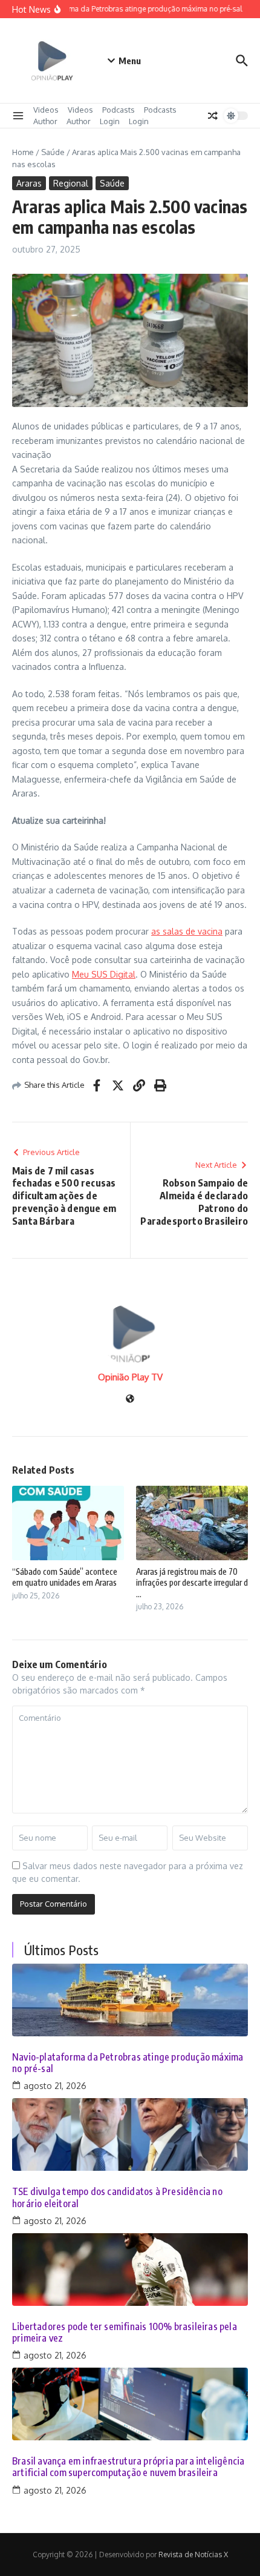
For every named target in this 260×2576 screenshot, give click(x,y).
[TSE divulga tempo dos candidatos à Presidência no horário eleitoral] (130, 2134)
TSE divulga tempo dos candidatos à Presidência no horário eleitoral (117, 2197)
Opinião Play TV (130, 1377)
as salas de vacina (187, 931)
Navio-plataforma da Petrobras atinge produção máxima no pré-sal (128, 2063)
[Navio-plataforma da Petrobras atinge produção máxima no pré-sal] (130, 2000)
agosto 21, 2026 (55, 2086)
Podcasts (119, 110)
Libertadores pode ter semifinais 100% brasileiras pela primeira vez (125, 2333)
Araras (29, 183)
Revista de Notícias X (193, 2554)
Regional (71, 183)
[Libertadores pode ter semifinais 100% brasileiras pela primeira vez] (130, 2270)
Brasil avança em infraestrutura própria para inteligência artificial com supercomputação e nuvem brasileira (128, 2467)
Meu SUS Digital (104, 974)
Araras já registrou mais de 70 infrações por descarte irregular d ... (192, 1582)
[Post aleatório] (213, 116)
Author (45, 121)
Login (110, 121)
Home (23, 152)
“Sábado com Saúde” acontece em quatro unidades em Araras (65, 1577)
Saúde (53, 152)
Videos (46, 110)
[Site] (130, 1399)
